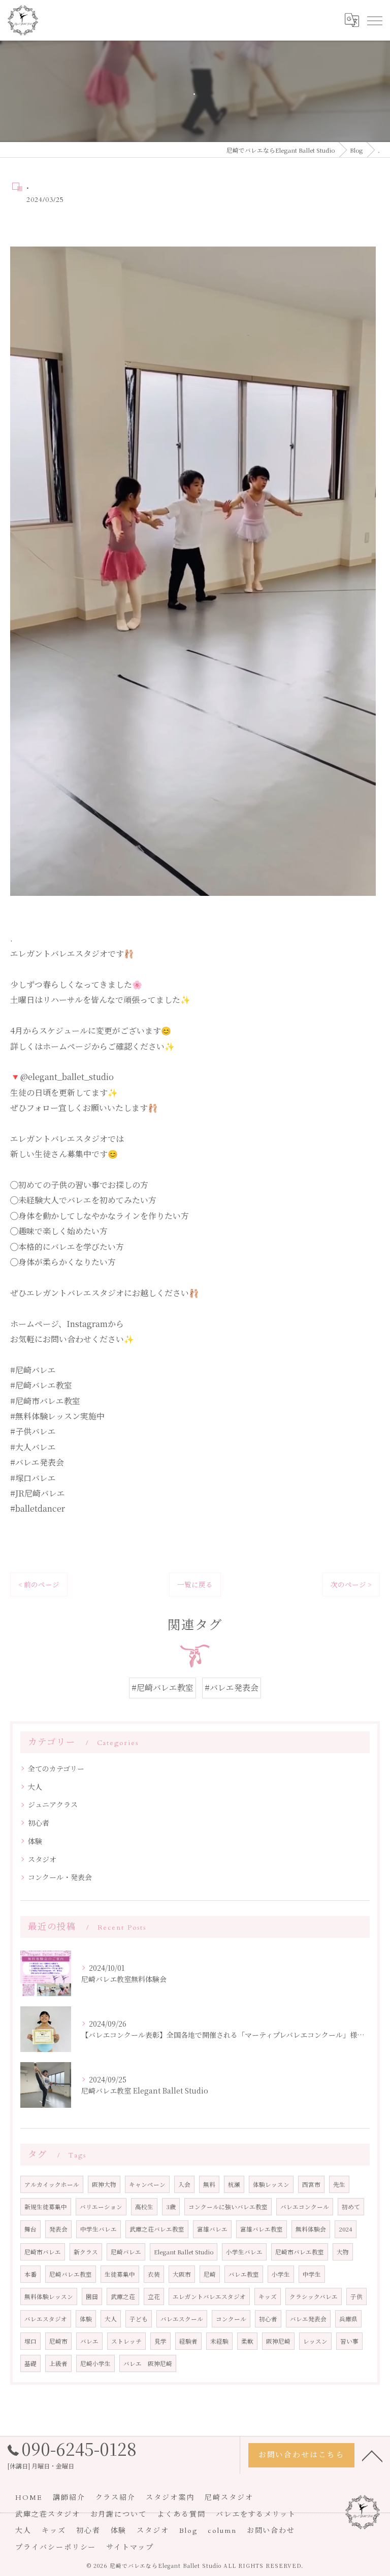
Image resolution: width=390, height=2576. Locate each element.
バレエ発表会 (308, 2319)
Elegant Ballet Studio (184, 2252)
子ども (139, 2319)
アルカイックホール (52, 2184)
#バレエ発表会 (232, 1687)
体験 (35, 1841)
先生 (339, 2184)
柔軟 (247, 2341)
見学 (160, 2341)
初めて (351, 2207)
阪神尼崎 (278, 2341)
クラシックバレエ (314, 2296)
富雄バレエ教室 (262, 2229)
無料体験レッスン (49, 2296)
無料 (209, 2184)
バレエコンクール (305, 2207)
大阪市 (182, 2274)
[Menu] (374, 20)
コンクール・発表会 (60, 1877)
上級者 (58, 2363)
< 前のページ (39, 1584)
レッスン (315, 2341)
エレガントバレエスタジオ (209, 2296)
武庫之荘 (123, 2296)
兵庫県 (348, 2319)
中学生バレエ (99, 2229)
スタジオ (42, 1859)
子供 (356, 2296)
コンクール (231, 2319)
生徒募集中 (120, 2274)
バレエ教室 (244, 2274)
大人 (35, 1787)
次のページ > (351, 1584)
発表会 (58, 2229)
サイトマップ (130, 2547)
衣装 (154, 2274)
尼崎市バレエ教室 (300, 2252)
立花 (154, 2296)
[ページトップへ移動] (372, 2455)
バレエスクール (182, 2319)
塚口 (30, 2341)
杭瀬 (234, 2184)
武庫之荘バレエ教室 (157, 2229)
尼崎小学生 (95, 2363)
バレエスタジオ (46, 2319)
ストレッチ (126, 2341)
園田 (92, 2296)
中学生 (312, 2274)
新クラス (86, 2252)
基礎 (30, 2363)
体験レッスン (271, 2184)
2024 (346, 2229)
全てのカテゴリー (56, 1768)
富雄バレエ (212, 2229)
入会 (184, 2184)
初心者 (39, 1823)
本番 (30, 2274)
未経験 (219, 2341)
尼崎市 (58, 2341)
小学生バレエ (244, 2252)
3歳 (171, 2207)
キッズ (268, 2296)
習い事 (349, 2341)
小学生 (281, 2274)
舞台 (30, 2229)
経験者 (188, 2341)
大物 (343, 2252)
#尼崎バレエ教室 (162, 1687)
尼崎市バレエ (43, 2252)
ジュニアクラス (53, 1804)
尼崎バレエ (126, 2252)
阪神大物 (104, 2184)
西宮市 (311, 2184)
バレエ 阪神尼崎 (148, 2363)
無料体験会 (311, 2229)
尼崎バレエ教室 (71, 2274)
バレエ (89, 2341)
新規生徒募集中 (46, 2207)
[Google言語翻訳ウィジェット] (351, 20)
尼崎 (210, 2274)
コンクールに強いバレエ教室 (228, 2207)
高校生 (144, 2207)
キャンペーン (147, 2184)
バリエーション (101, 2207)
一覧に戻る (195, 1584)
